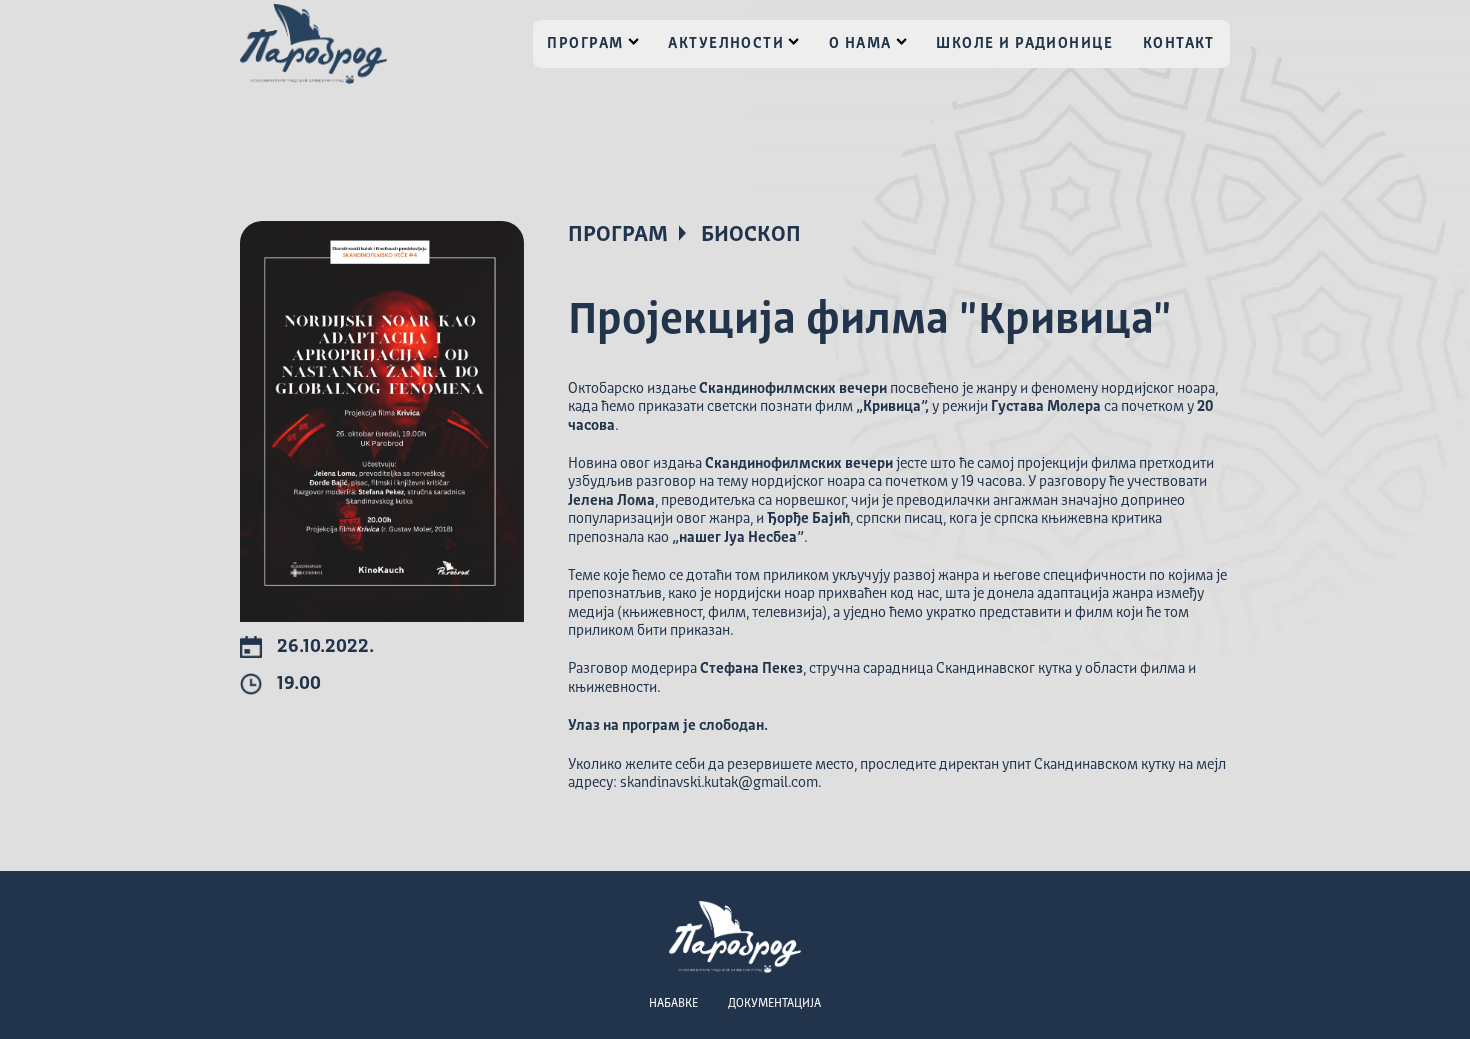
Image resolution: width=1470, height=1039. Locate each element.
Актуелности (726, 44)
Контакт (1179, 44)
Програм (585, 44)
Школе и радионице (1024, 44)
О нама (860, 44)
